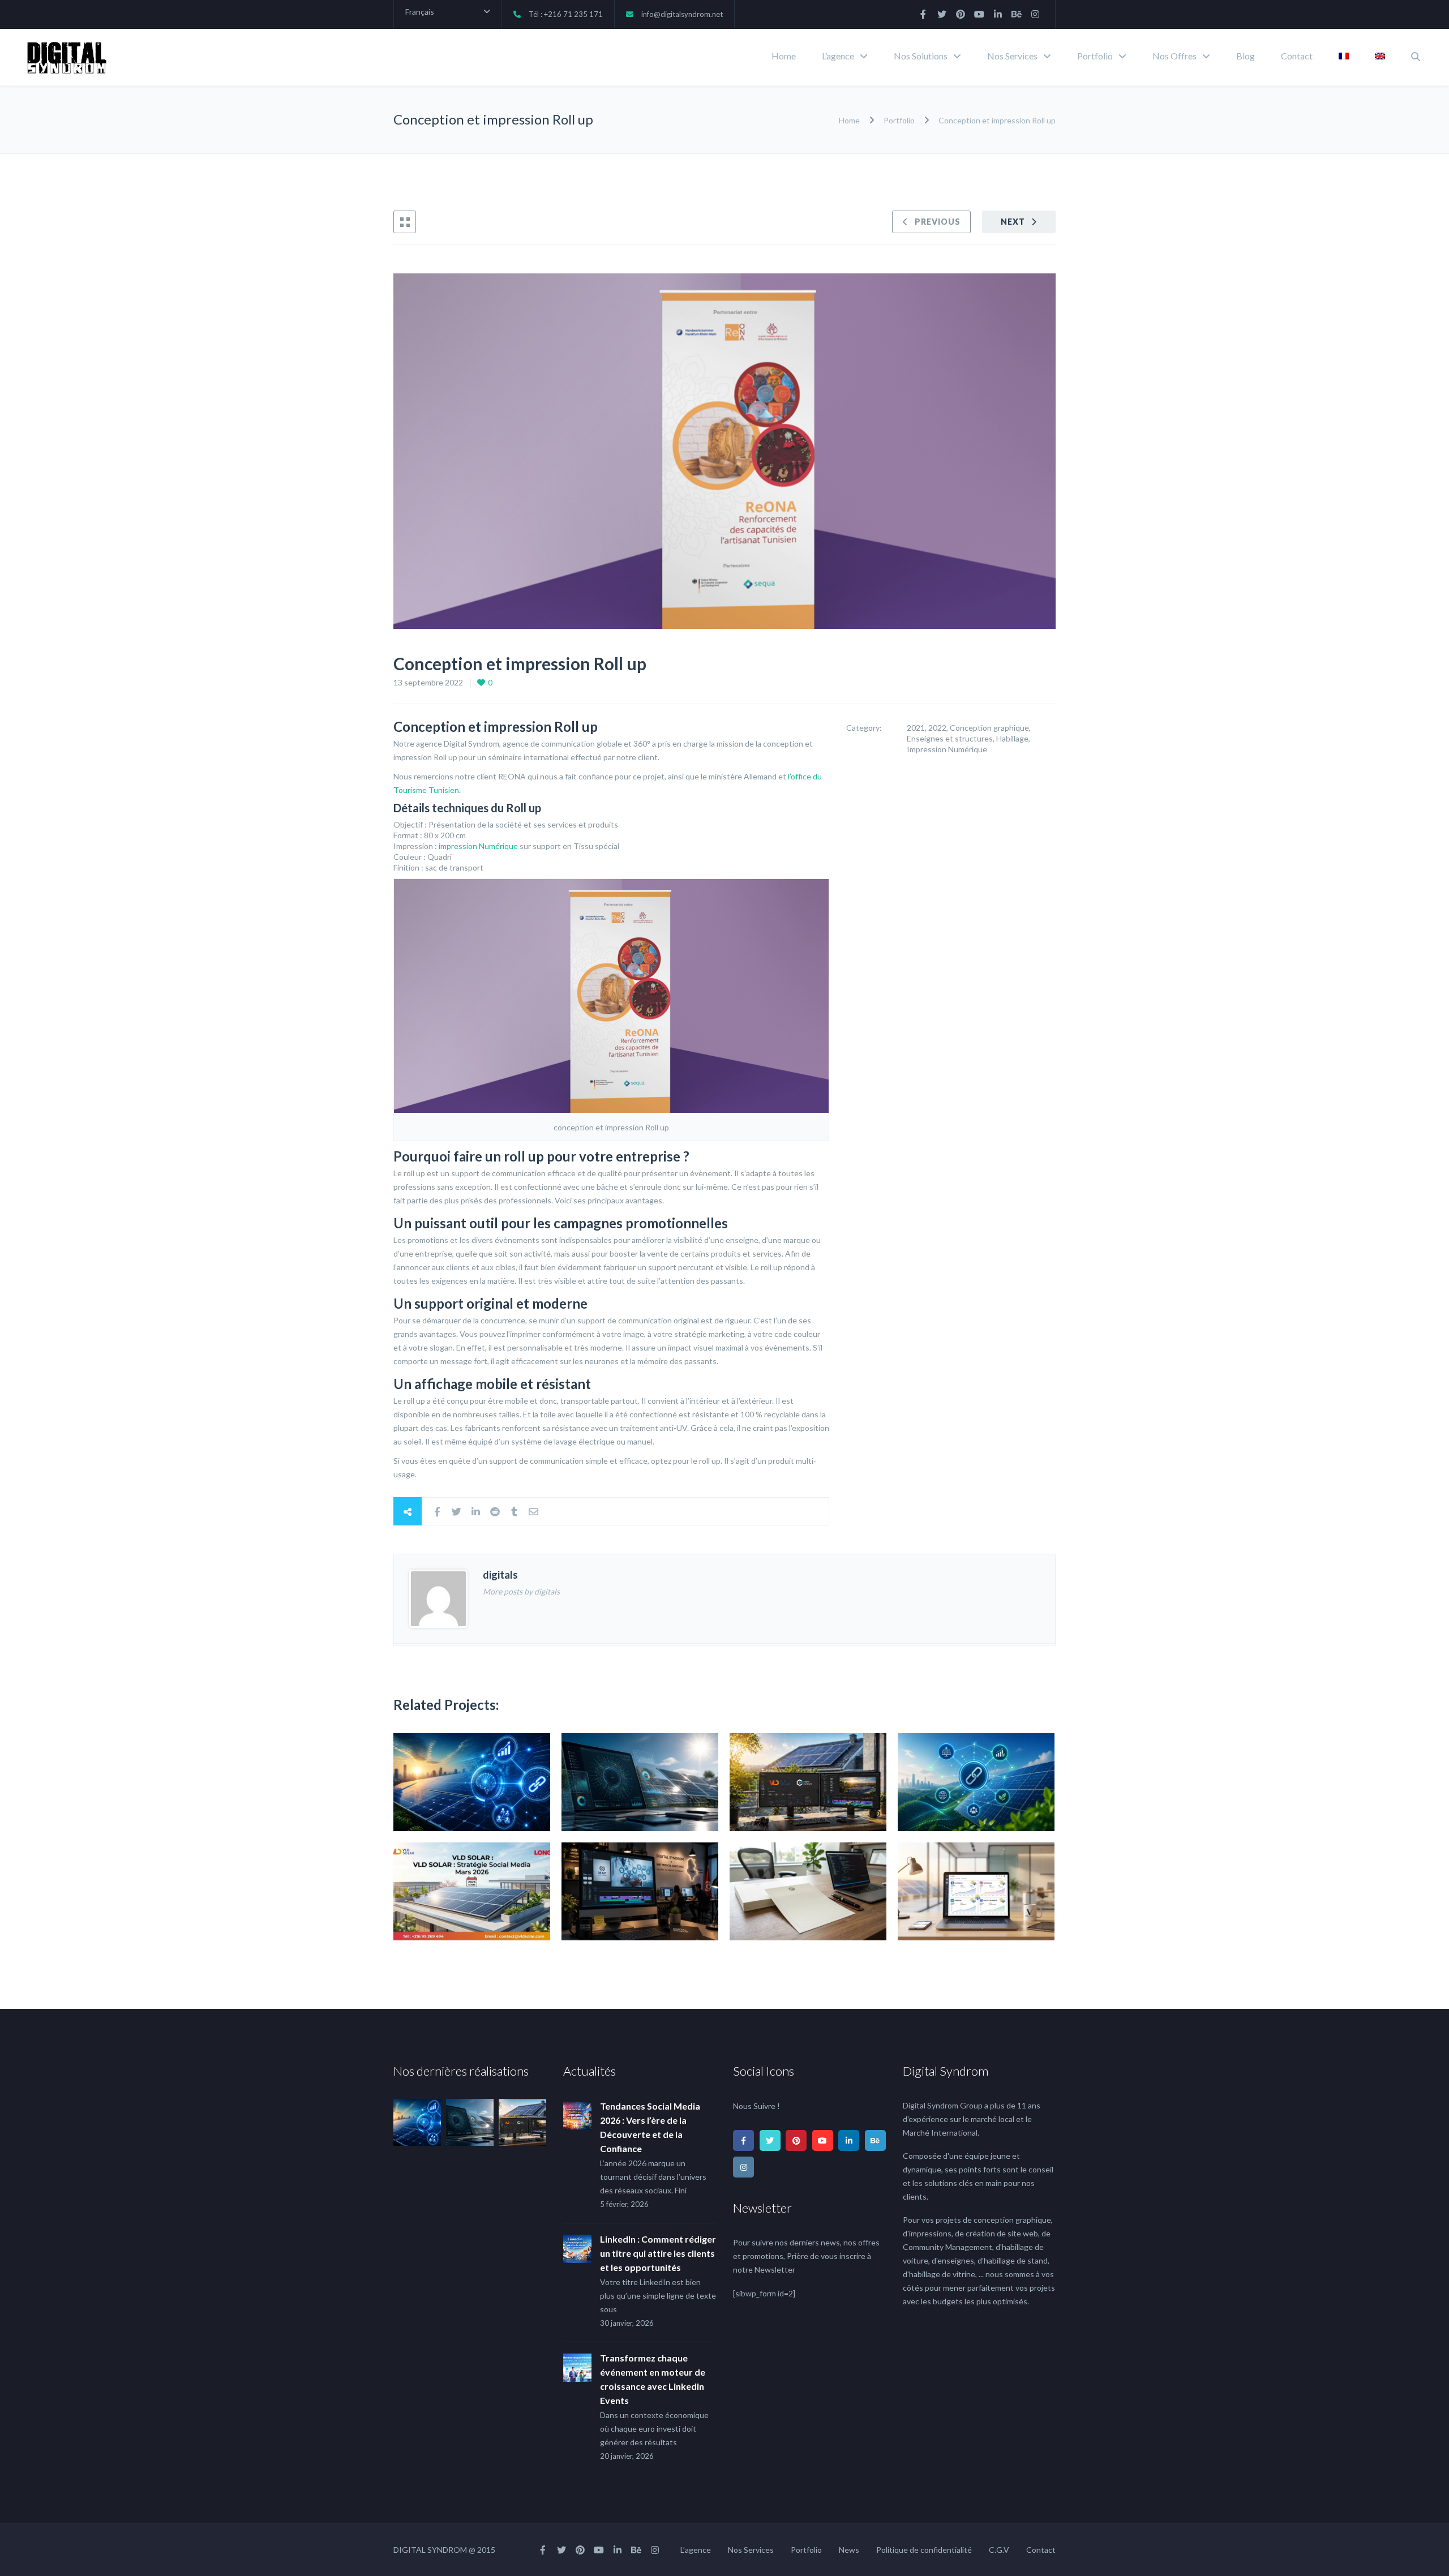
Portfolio (1095, 56)
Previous (938, 222)
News (849, 2550)
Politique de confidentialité (924, 2550)
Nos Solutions (921, 56)
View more (472, 1782)
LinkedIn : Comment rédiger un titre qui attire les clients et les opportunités (658, 2253)
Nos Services (1012, 56)
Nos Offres (1174, 56)
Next (1013, 222)
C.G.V (999, 2550)
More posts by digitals (521, 1591)
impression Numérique (478, 846)
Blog (1246, 56)
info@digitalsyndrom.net (682, 14)
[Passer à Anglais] (1380, 57)
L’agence (838, 56)
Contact (1297, 56)
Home (784, 56)
